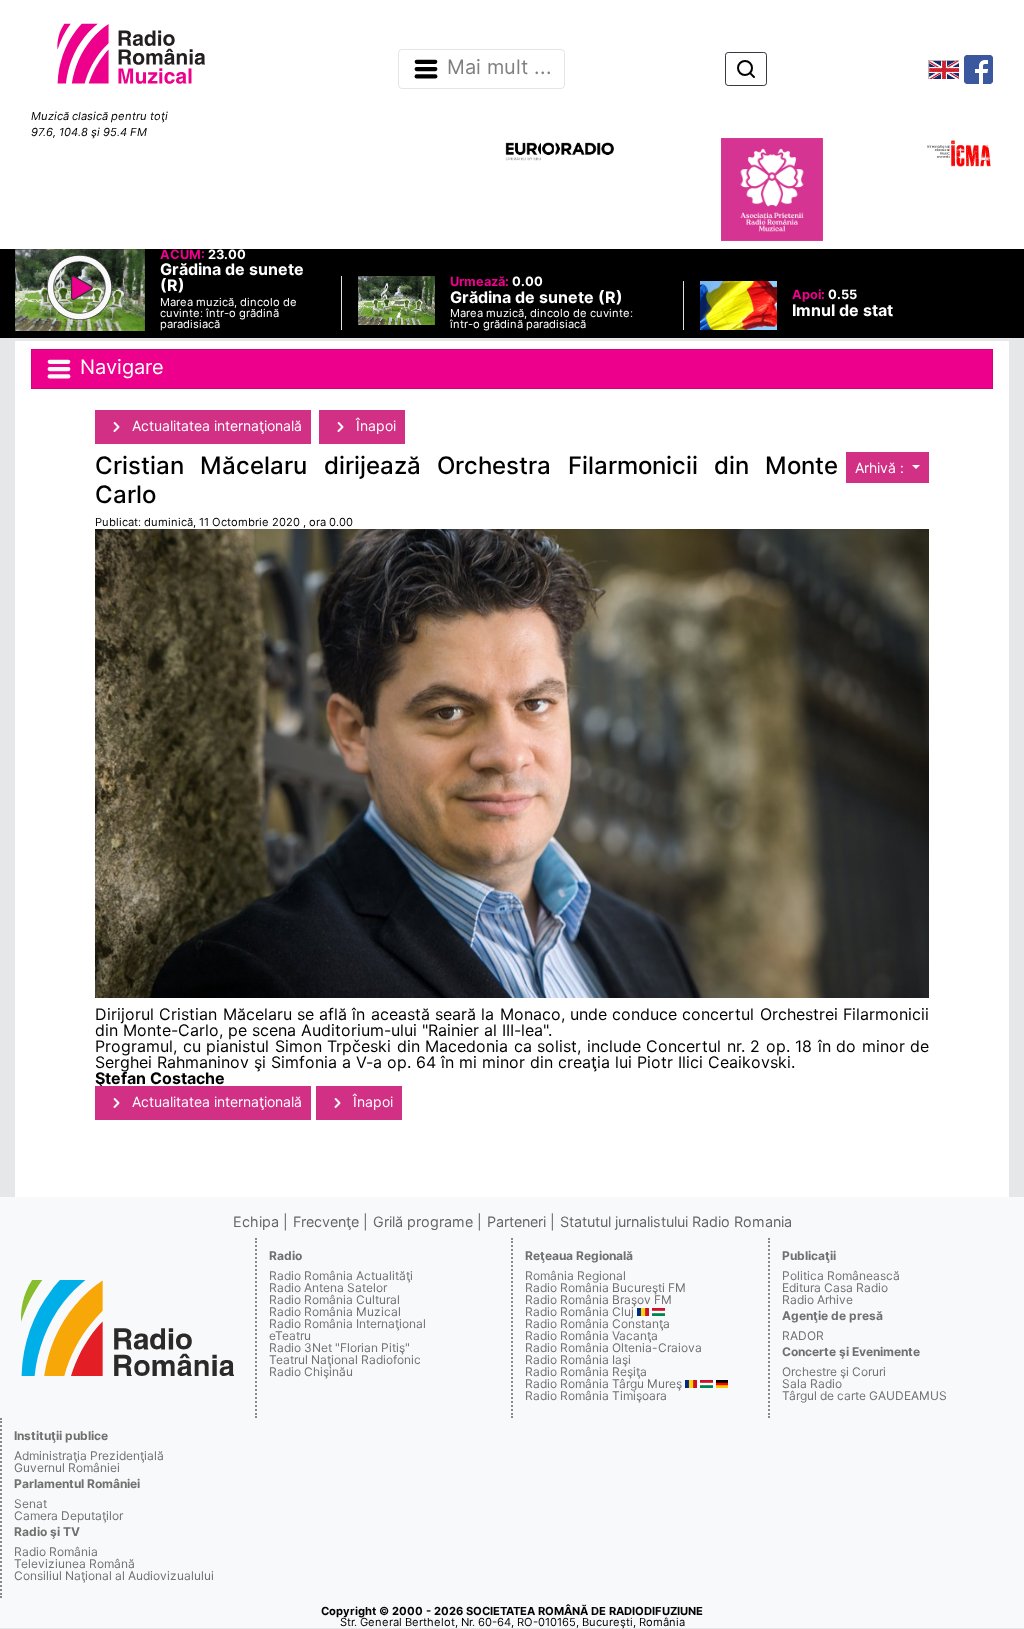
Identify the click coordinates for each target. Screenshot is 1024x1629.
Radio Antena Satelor (328, 1287)
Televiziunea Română (74, 1563)
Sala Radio (812, 1383)
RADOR (803, 1335)
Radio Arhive (817, 1299)
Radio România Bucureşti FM (605, 1287)
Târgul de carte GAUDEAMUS (864, 1395)
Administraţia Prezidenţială (89, 1455)
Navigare (119, 368)
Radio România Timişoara (596, 1395)
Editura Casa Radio (835, 1287)
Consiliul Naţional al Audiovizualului (114, 1575)
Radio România (56, 1551)
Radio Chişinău (311, 1371)
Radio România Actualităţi (341, 1275)
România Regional (575, 1275)
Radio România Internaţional (347, 1323)
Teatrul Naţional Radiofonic (345, 1359)
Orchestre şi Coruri (834, 1371)
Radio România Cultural (334, 1299)
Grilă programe (423, 1221)
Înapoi (374, 425)
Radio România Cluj (579, 1311)
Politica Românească (841, 1275)
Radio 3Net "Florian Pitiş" (339, 1347)
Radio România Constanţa (597, 1323)
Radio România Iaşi (578, 1359)
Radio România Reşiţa (586, 1371)
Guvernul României (67, 1467)
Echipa (256, 1221)
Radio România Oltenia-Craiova (613, 1347)
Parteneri (516, 1221)
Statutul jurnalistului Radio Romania (676, 1221)
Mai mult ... (499, 68)
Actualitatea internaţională (215, 425)
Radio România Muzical (335, 1311)
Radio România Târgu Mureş (603, 1383)
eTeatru (290, 1335)
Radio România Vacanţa (591, 1335)
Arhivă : (881, 467)
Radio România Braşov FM (598, 1299)
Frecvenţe (326, 1221)
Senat (30, 1503)
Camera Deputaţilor (68, 1515)
